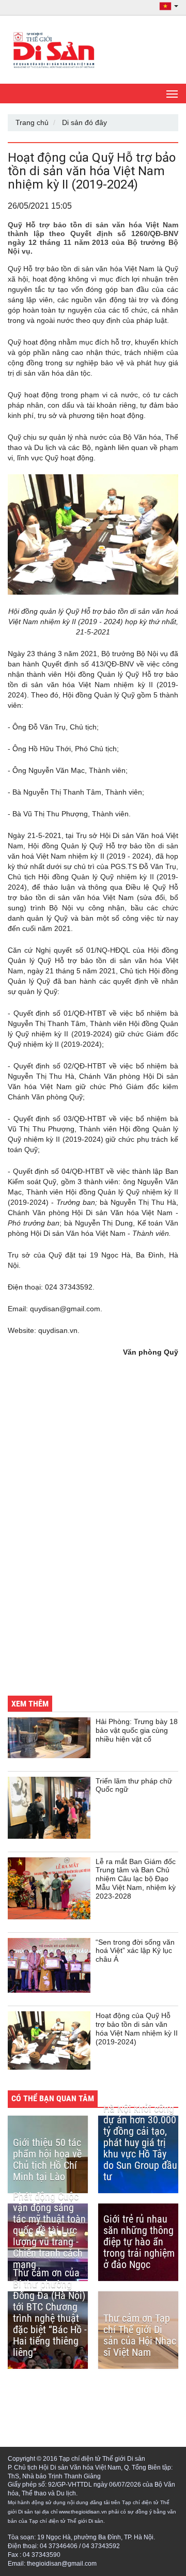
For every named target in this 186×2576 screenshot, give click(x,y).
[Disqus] (93, 1544)
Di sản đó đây (84, 122)
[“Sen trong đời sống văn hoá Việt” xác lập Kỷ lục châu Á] (49, 1966)
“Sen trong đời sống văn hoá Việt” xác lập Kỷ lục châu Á (135, 1951)
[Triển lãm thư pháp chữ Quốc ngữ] (49, 1808)
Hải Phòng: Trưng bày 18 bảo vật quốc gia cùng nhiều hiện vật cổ (137, 1730)
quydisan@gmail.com (65, 1309)
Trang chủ (32, 122)
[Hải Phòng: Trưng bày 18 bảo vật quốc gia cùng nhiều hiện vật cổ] (49, 1737)
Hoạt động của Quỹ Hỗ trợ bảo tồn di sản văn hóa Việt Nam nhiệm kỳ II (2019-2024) (137, 2028)
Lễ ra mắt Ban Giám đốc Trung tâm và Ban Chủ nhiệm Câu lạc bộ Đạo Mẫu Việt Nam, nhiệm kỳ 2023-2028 (136, 1879)
